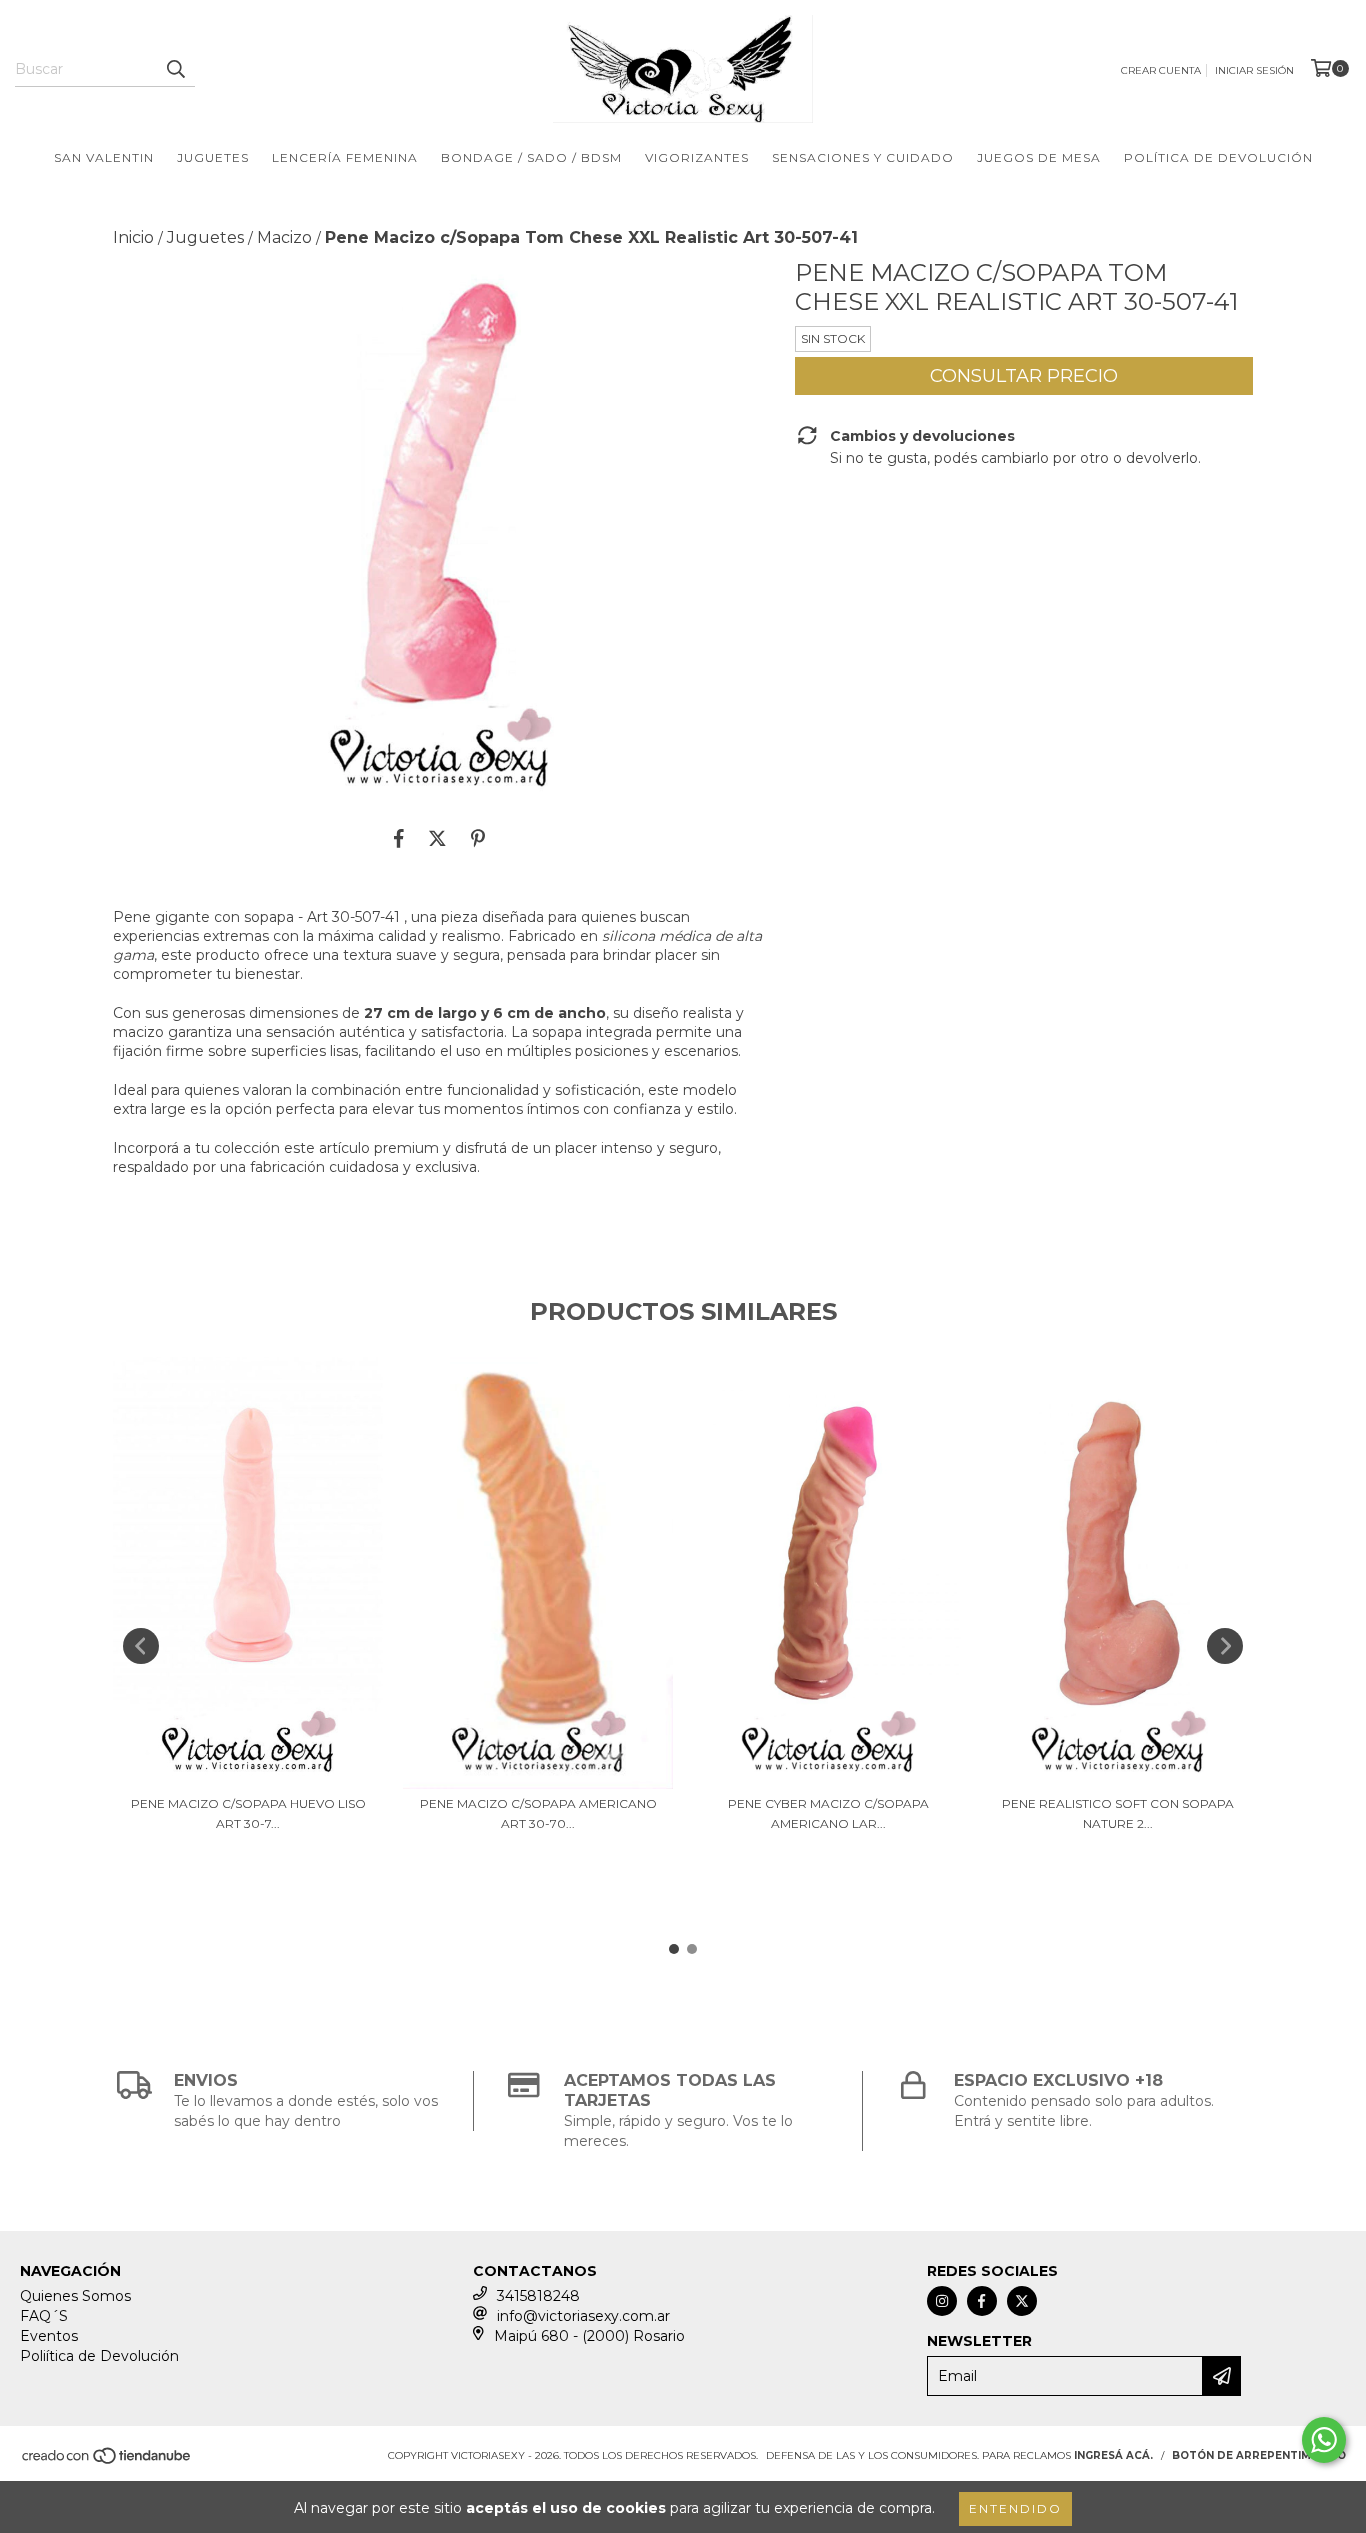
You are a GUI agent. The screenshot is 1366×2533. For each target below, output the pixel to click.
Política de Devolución (1218, 157)
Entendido (1015, 2508)
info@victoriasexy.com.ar (583, 2316)
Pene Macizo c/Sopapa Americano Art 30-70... (538, 1813)
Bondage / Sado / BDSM (531, 157)
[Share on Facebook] (399, 838)
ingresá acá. (1113, 2455)
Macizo (284, 237)
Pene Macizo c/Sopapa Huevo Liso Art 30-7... (248, 1813)
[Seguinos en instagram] (942, 2301)
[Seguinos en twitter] (1022, 2301)
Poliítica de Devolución (99, 2356)
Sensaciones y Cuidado (863, 157)
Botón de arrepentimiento (1259, 2455)
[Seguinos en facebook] (982, 2301)
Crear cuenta (1161, 70)
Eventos (49, 2336)
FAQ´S (44, 2316)
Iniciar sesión (1254, 70)
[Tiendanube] (107, 2462)
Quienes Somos (75, 2296)
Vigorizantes (697, 157)
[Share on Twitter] (437, 838)
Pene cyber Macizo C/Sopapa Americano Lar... (828, 1813)
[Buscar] (175, 69)
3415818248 (538, 2296)
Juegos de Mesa (1039, 157)
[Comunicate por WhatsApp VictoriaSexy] (1324, 2440)
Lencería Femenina (345, 157)
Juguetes (213, 157)
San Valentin (104, 157)
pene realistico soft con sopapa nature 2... (1118, 1813)
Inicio (133, 237)
